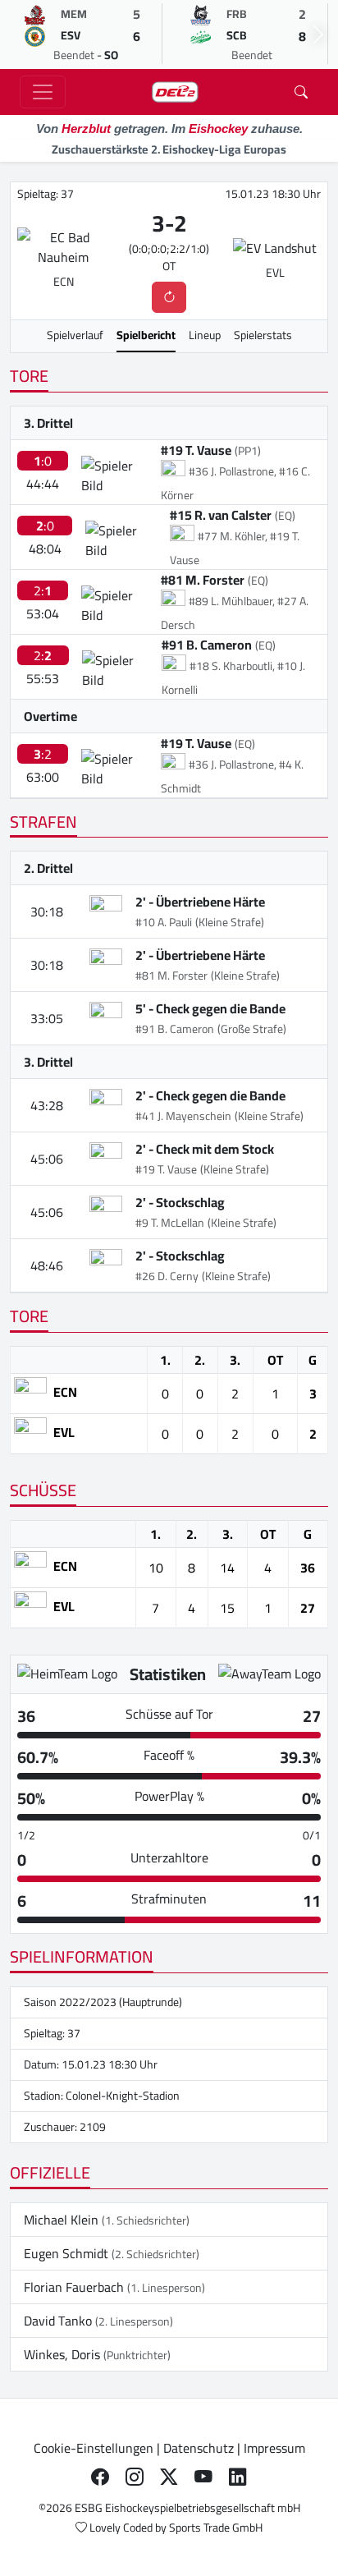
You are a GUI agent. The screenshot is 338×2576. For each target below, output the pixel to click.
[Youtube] (203, 2477)
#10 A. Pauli (164, 922)
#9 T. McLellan (170, 1223)
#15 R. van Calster (221, 515)
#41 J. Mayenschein (183, 1116)
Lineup (205, 335)
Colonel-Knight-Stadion (123, 2096)
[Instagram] (135, 2477)
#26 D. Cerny (167, 1276)
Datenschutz (199, 2448)
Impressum (274, 2448)
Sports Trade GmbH (216, 2528)
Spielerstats (263, 335)
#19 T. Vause (196, 450)
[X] (169, 2477)
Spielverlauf (75, 335)
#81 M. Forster (203, 580)
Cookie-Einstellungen (94, 2448)
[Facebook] (100, 2477)
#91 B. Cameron (207, 645)
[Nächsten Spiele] (318, 34)
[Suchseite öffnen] (301, 92)
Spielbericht (146, 335)
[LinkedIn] (238, 2477)
